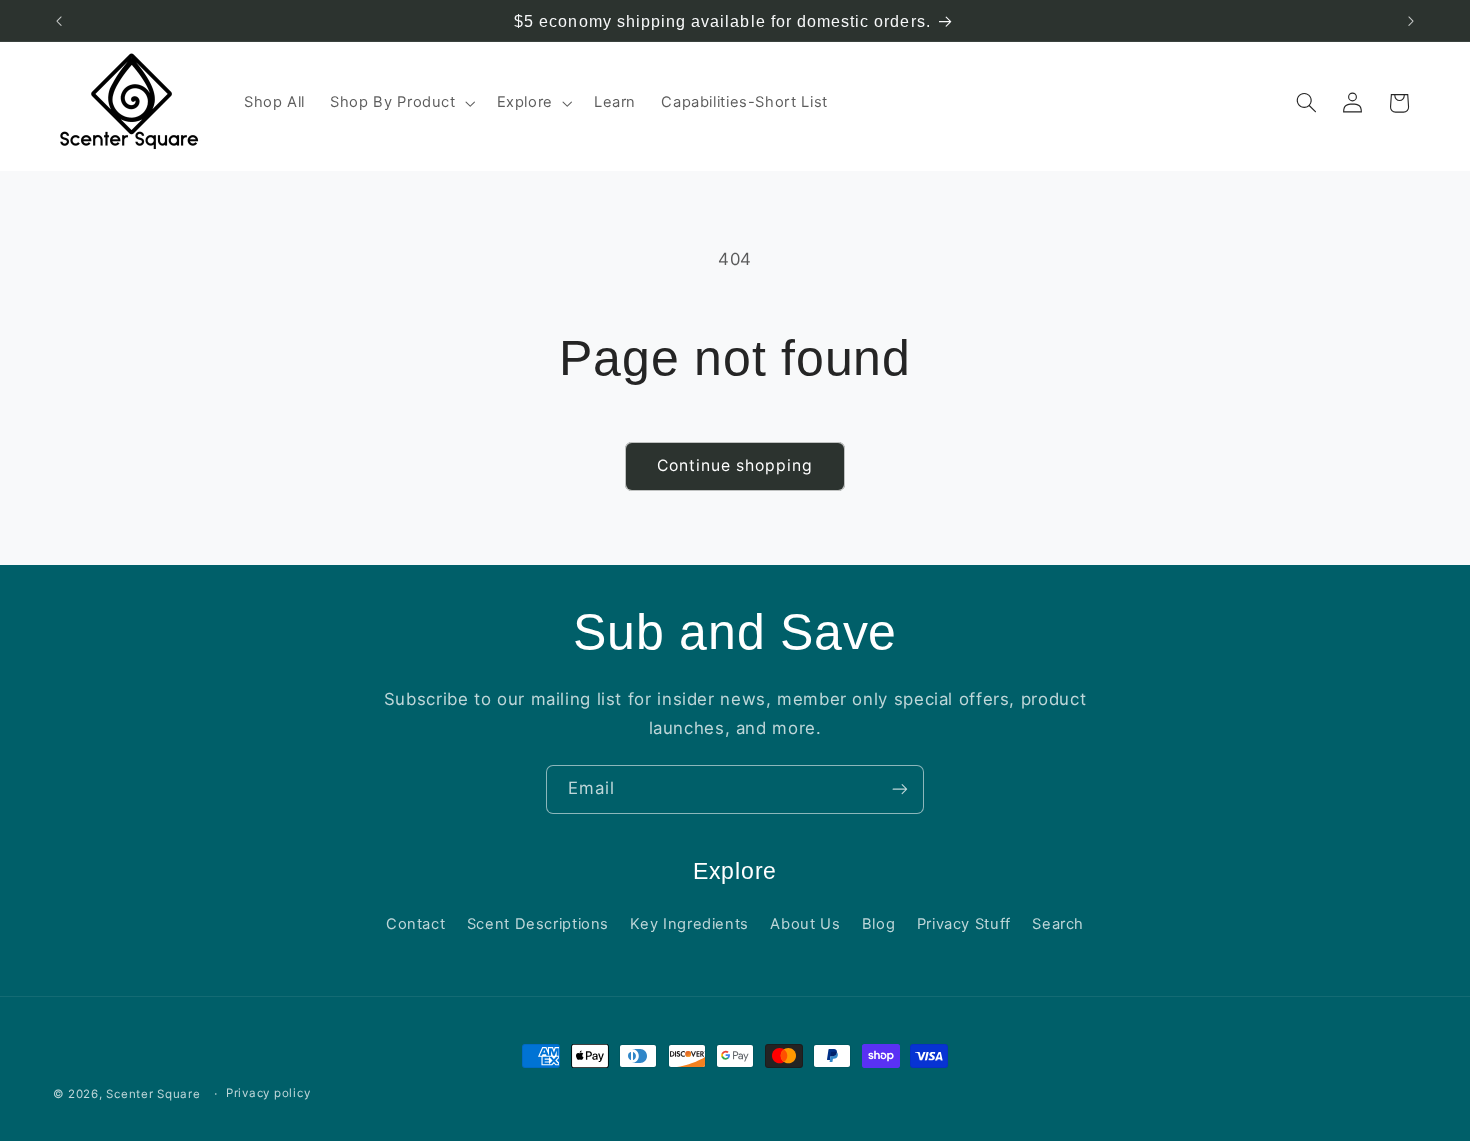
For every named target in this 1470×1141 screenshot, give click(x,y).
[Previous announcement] (59, 21)
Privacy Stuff (964, 924)
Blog (879, 924)
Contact (415, 924)
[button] (401, 103)
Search (1058, 924)
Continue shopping (735, 465)
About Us (805, 924)
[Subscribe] (900, 789)
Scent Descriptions (538, 924)
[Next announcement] (1411, 21)
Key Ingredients (689, 924)
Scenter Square (153, 1094)
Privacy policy (268, 1094)
